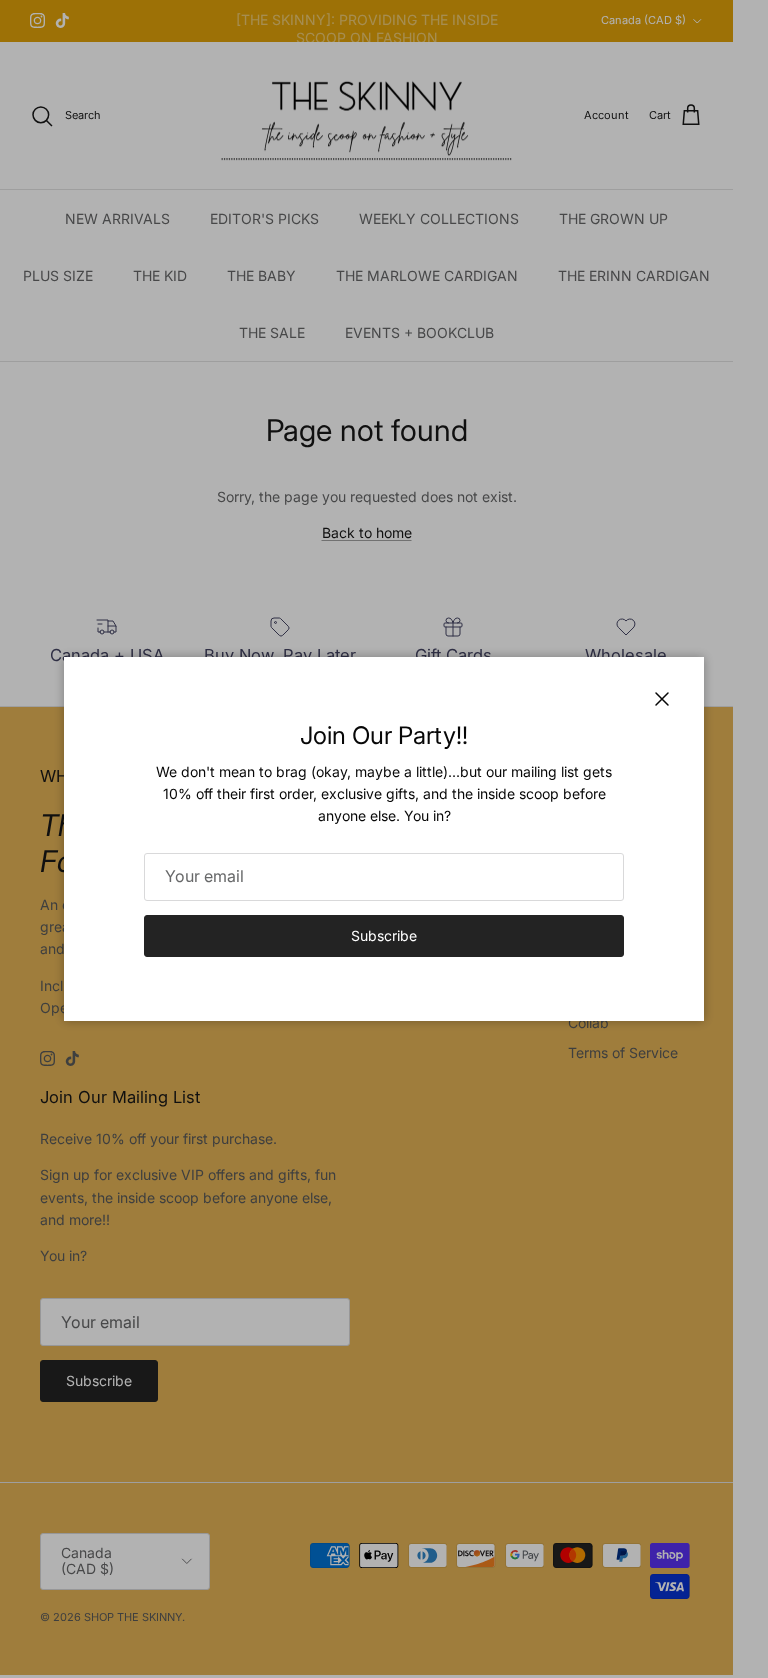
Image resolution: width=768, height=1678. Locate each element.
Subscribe (384, 935)
